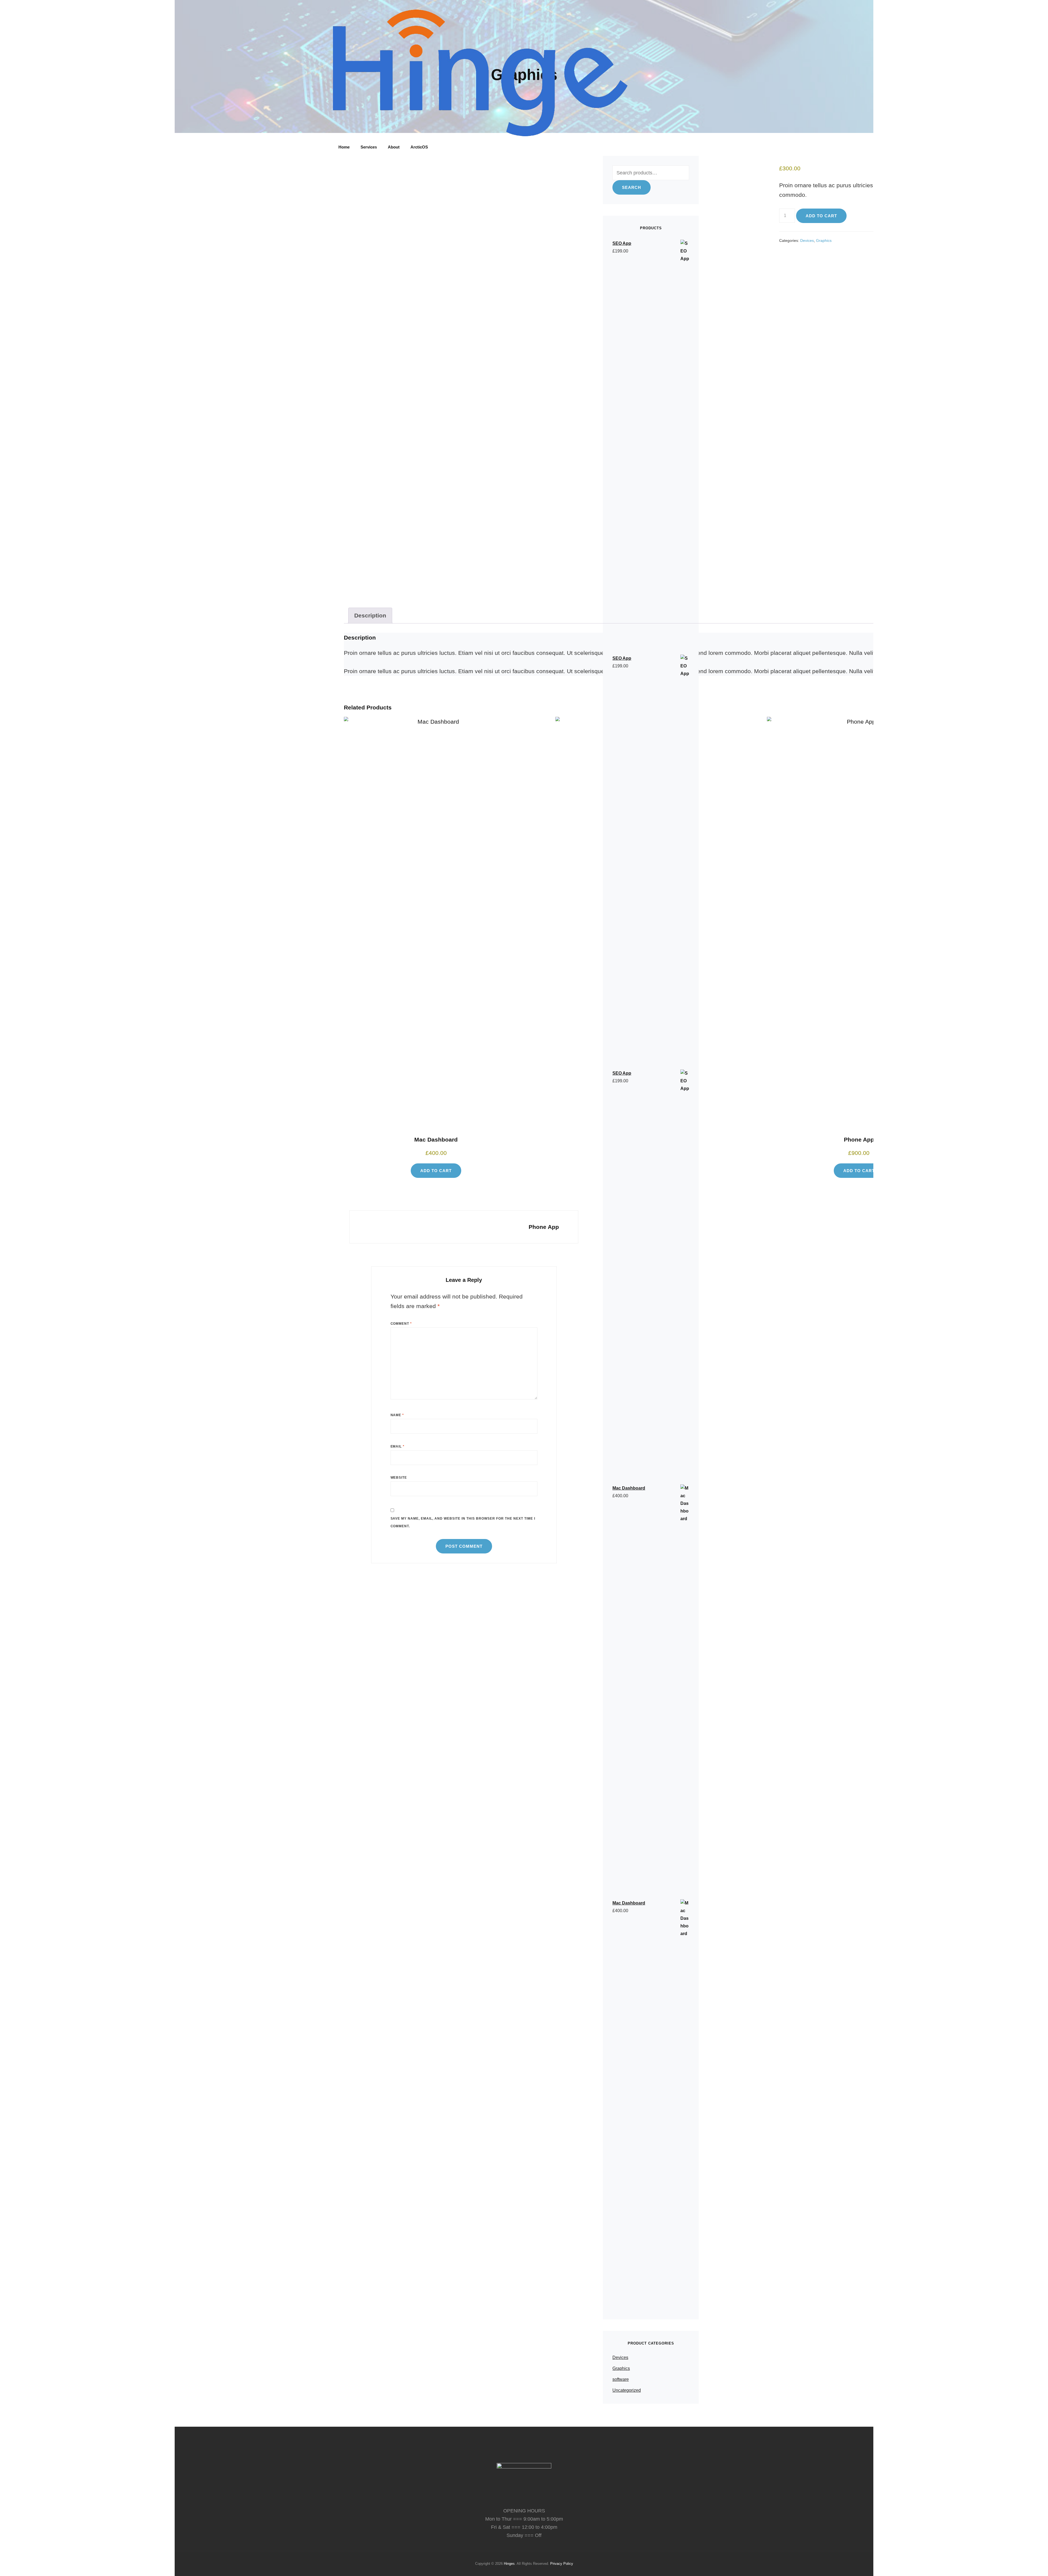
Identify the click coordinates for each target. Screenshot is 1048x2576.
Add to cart (821, 216)
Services (369, 147)
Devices (807, 240)
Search (632, 187)
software (621, 2379)
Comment (401, 1324)
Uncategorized (627, 2390)
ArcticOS (419, 147)
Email (398, 1446)
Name (397, 1415)
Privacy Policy (562, 2564)
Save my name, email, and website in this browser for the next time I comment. (463, 1522)
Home (344, 147)
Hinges (509, 2564)
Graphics (824, 240)
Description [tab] (370, 615)
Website (399, 1478)
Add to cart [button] (436, 1171)
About (394, 147)
